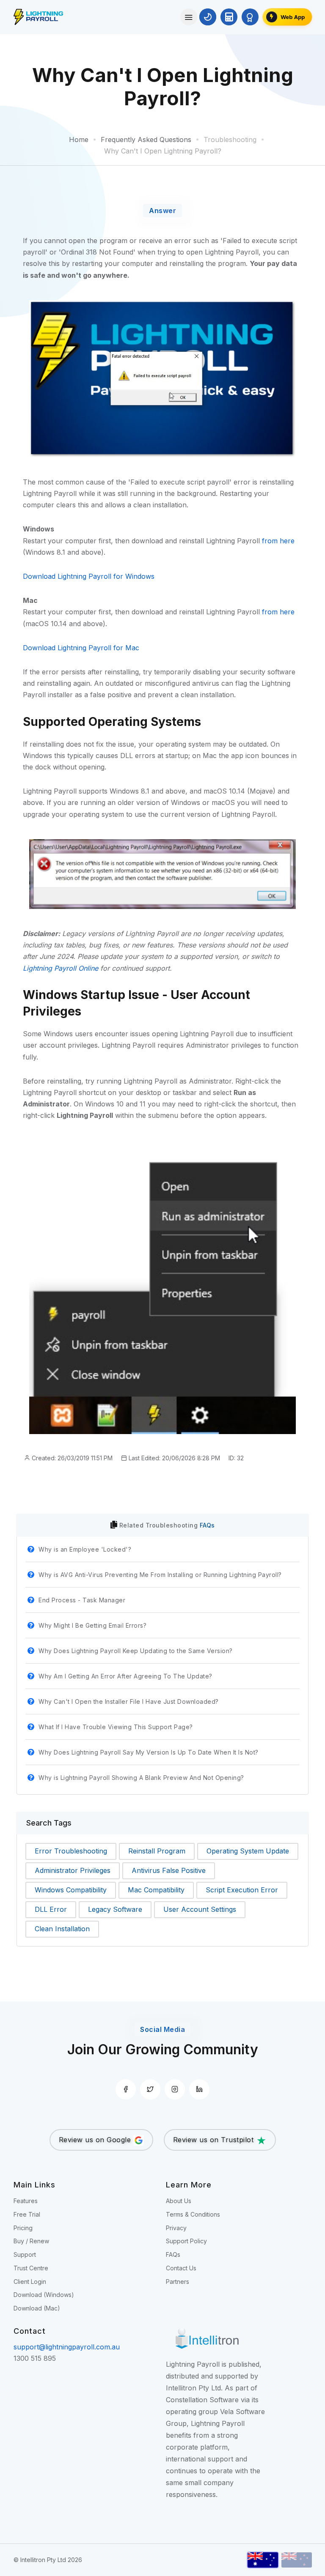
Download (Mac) (37, 2308)
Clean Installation (62, 1929)
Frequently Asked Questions (146, 140)
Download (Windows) (44, 2295)
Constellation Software (202, 2400)
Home (79, 140)
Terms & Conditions (193, 2214)
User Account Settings (200, 1909)
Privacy (176, 2228)
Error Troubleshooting (71, 1851)
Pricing (23, 2228)
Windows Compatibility (71, 1890)
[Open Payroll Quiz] (250, 17)
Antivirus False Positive (169, 1870)
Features (26, 2201)
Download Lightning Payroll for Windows (89, 576)
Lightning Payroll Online (61, 968)
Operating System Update (248, 1851)
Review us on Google (96, 2140)
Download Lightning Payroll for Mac (81, 648)
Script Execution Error (242, 1890)
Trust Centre (31, 2268)
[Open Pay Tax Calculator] (229, 17)
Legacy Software (115, 1909)
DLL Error (51, 1909)
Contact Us (181, 2268)
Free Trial (27, 2214)
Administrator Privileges (73, 1870)
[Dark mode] (208, 17)
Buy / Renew (31, 2241)
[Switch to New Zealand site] (297, 2560)
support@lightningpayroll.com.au (67, 2347)
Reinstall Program (157, 1851)
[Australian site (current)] (263, 2560)
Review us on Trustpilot (215, 2140)
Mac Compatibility (156, 1890)
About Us (179, 2201)
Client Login (30, 2282)
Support (25, 2254)
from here (278, 541)
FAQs (207, 1525)
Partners (178, 2282)
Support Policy (186, 2241)
